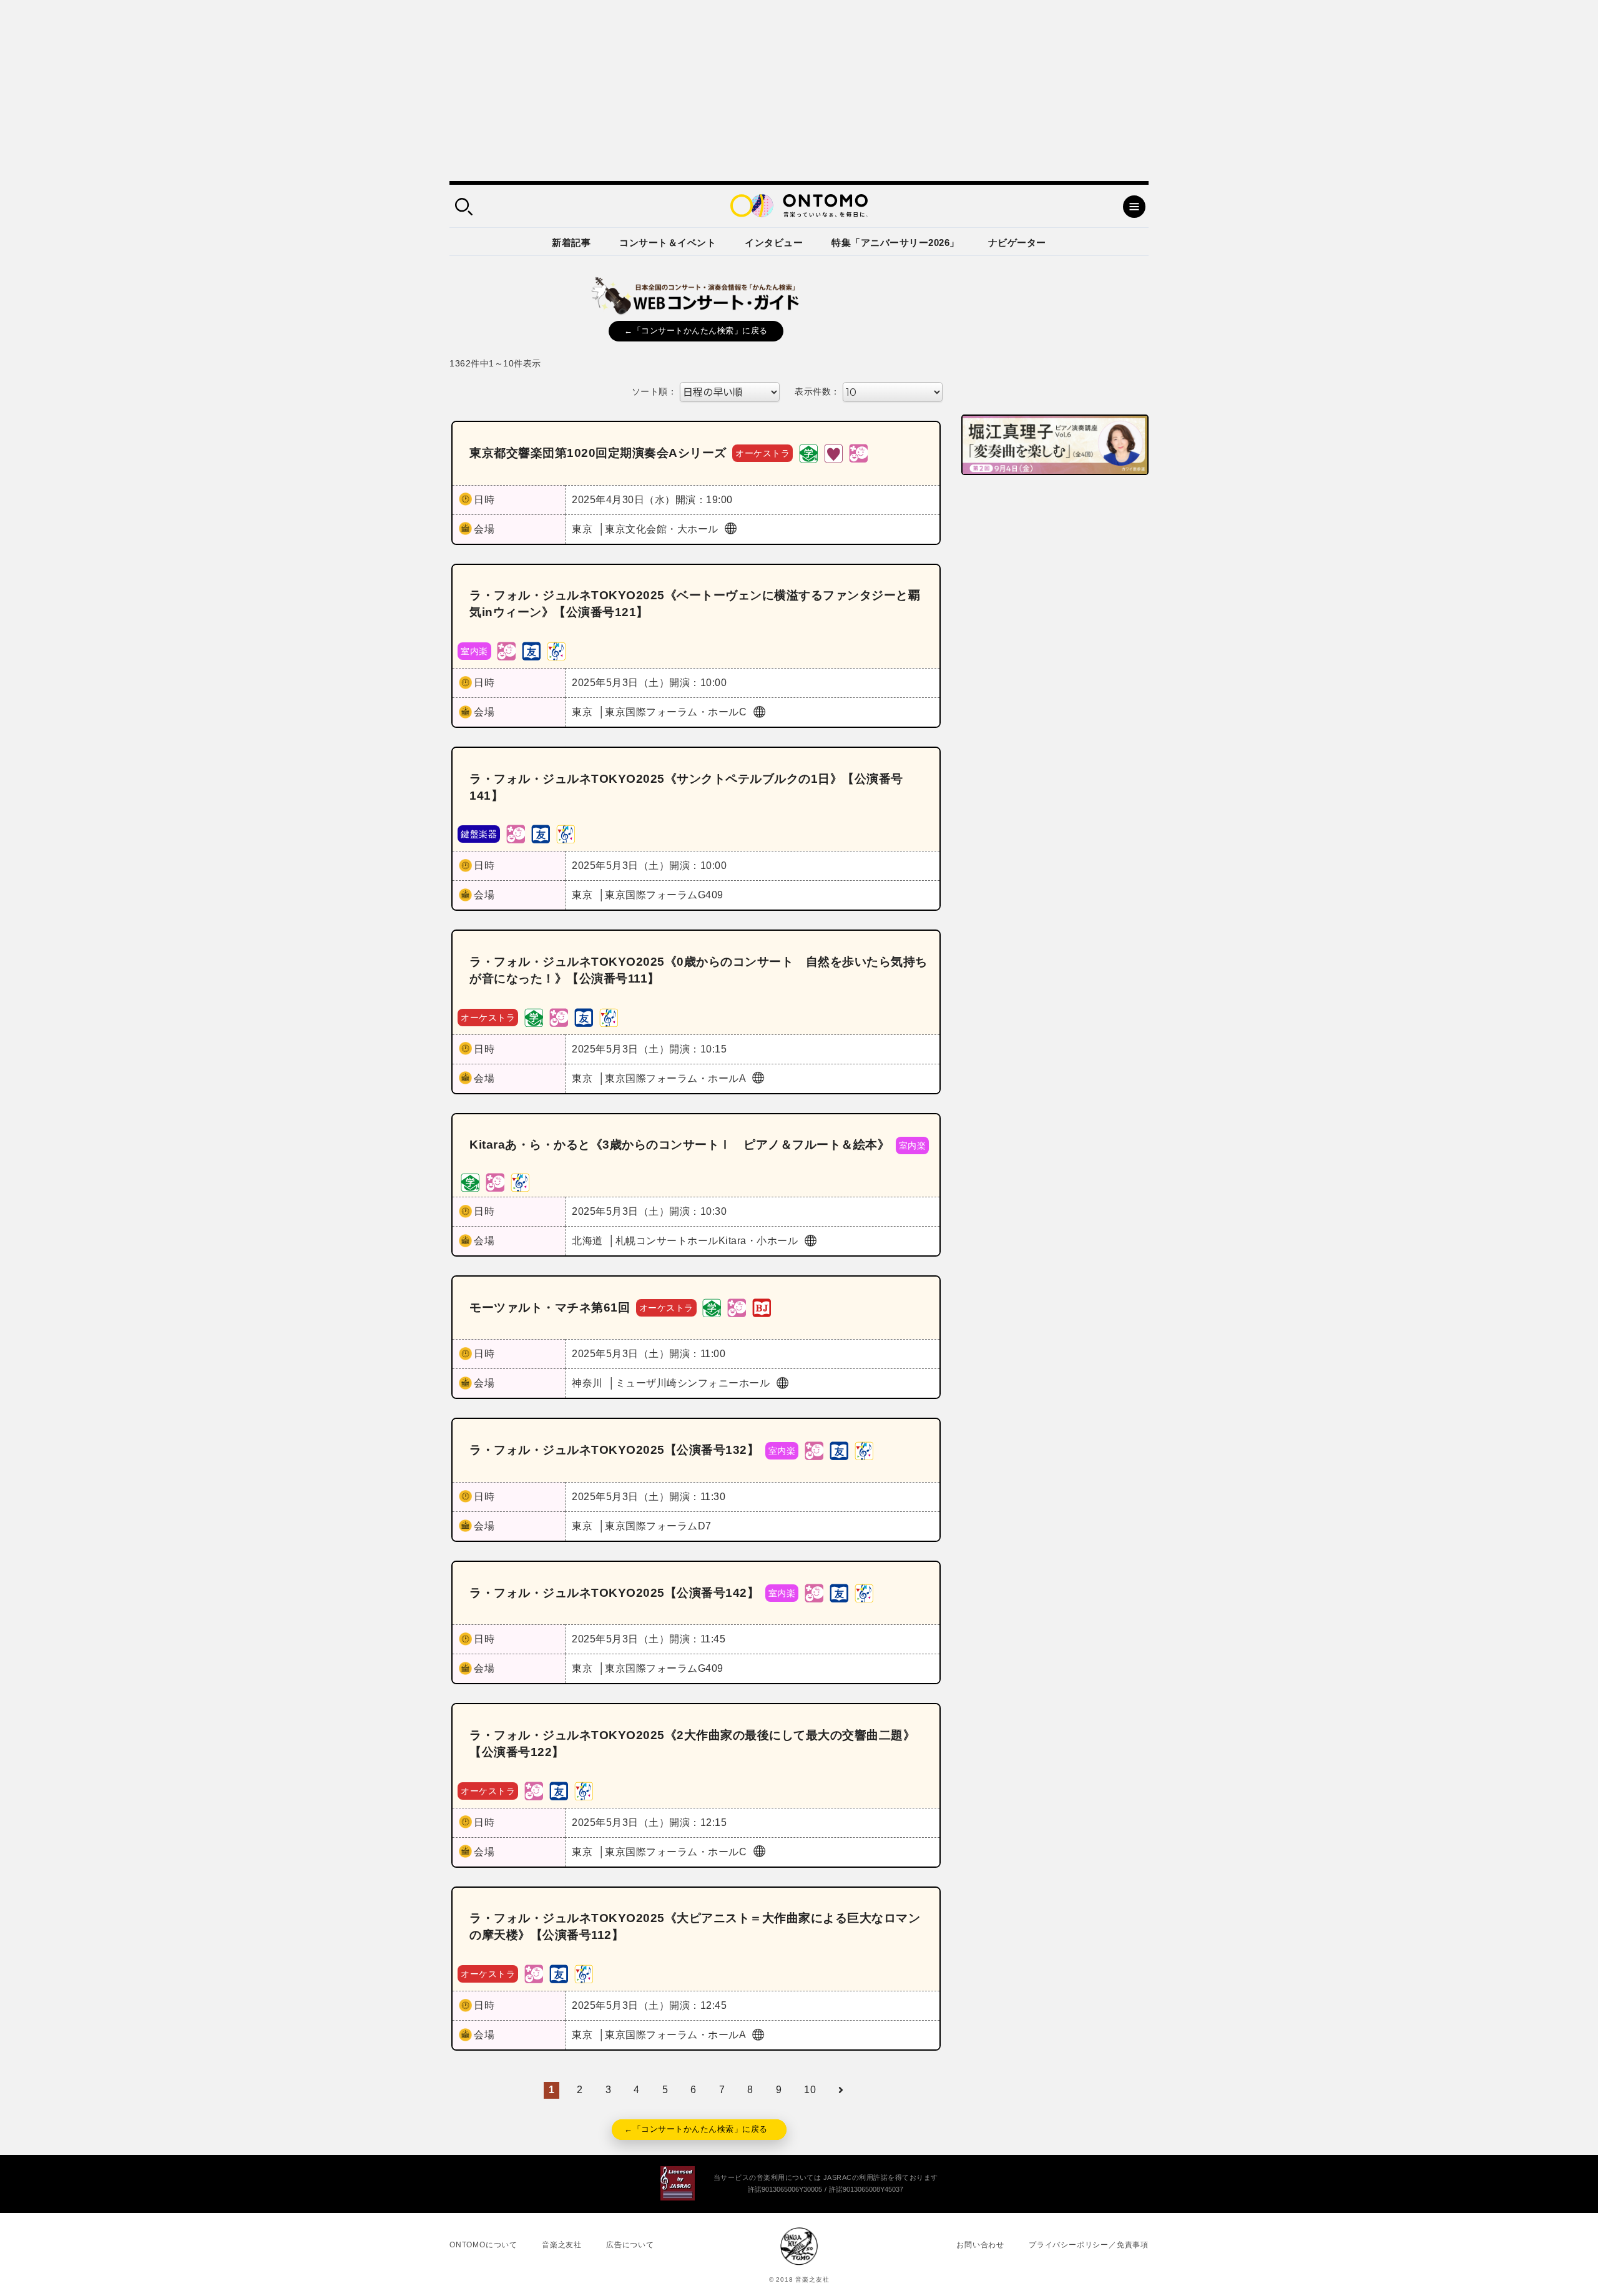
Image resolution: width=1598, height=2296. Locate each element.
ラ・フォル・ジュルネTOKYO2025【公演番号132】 (614, 1450)
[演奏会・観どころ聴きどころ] (531, 650)
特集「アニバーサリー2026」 (895, 243)
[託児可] (858, 453)
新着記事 (571, 243)
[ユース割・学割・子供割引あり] (808, 453)
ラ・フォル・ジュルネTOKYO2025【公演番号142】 (614, 1593)
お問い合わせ (980, 2245)
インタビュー (774, 243)
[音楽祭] (556, 650)
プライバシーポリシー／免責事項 (1089, 2245)
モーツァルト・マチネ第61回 (550, 1307)
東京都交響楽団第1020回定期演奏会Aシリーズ (598, 453)
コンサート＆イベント (668, 243)
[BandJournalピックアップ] (762, 1307)
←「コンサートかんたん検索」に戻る (696, 331)
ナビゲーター (1017, 243)
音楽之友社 (562, 2245)
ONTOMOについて (483, 2245)
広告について (630, 2245)
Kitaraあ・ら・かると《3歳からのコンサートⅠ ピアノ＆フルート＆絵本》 (679, 1145)
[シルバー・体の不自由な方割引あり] (833, 453)
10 (810, 2090)
